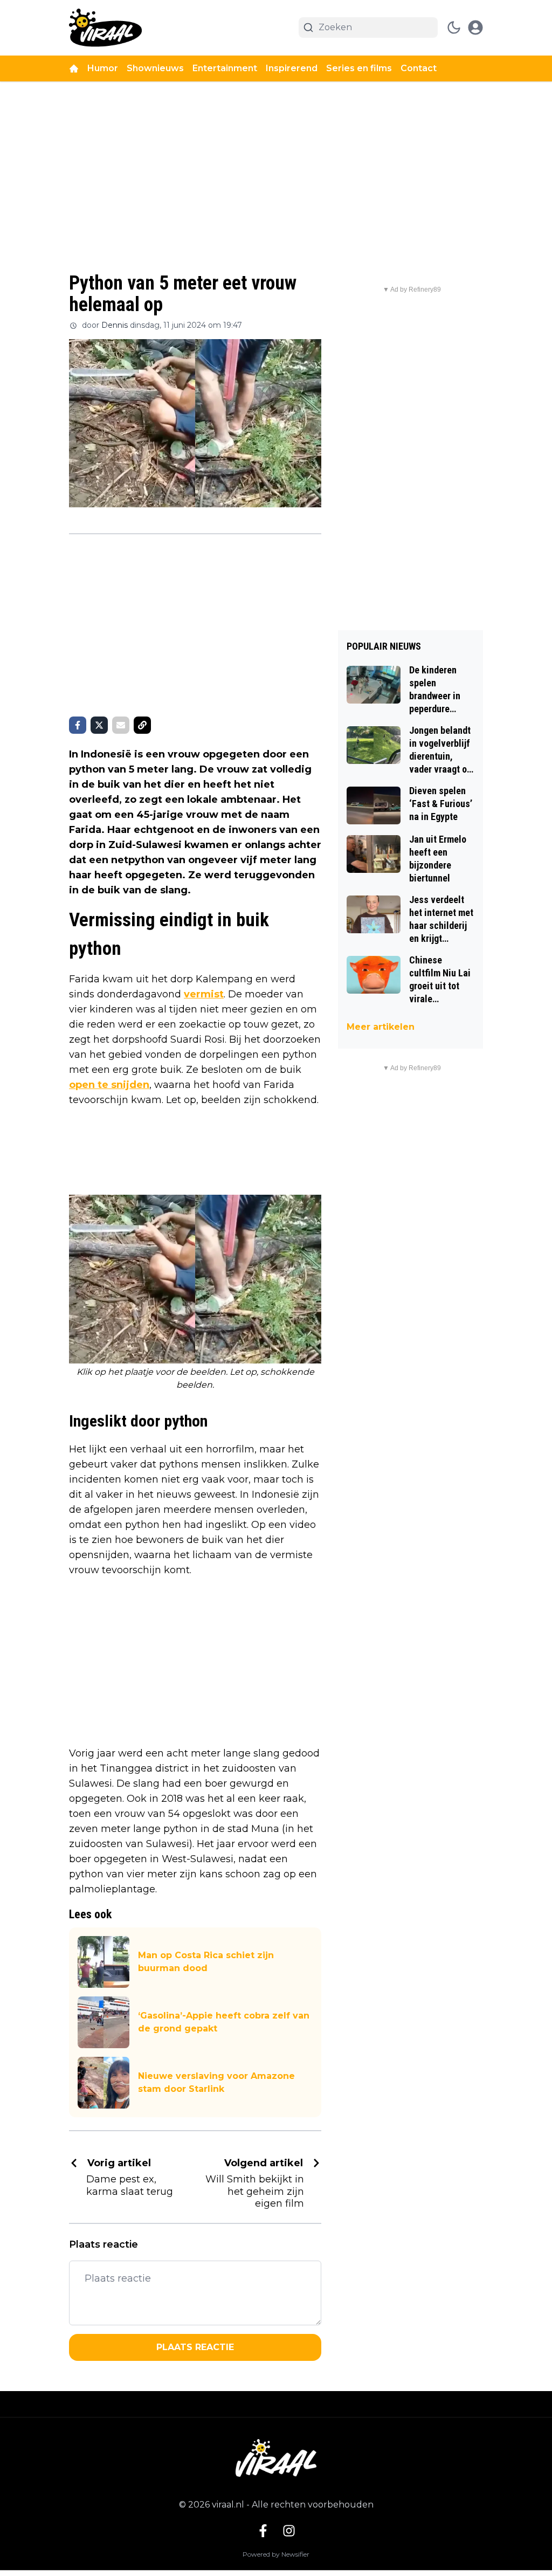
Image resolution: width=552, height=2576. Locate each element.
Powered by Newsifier (276, 2554)
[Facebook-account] (263, 2531)
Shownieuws (155, 68)
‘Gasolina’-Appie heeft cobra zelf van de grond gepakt (224, 2022)
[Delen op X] (99, 725)
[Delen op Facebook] (78, 725)
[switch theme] (454, 27)
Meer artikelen (381, 1027)
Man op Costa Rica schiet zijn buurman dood (206, 1962)
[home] (74, 68)
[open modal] (475, 27)
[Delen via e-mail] (121, 725)
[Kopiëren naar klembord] (142, 725)
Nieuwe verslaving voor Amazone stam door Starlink (216, 2082)
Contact (419, 68)
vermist (204, 994)
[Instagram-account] (289, 2531)
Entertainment (225, 68)
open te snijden (109, 1085)
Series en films (359, 68)
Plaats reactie (195, 2347)
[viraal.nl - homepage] (105, 28)
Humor (103, 68)
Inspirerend (292, 68)
